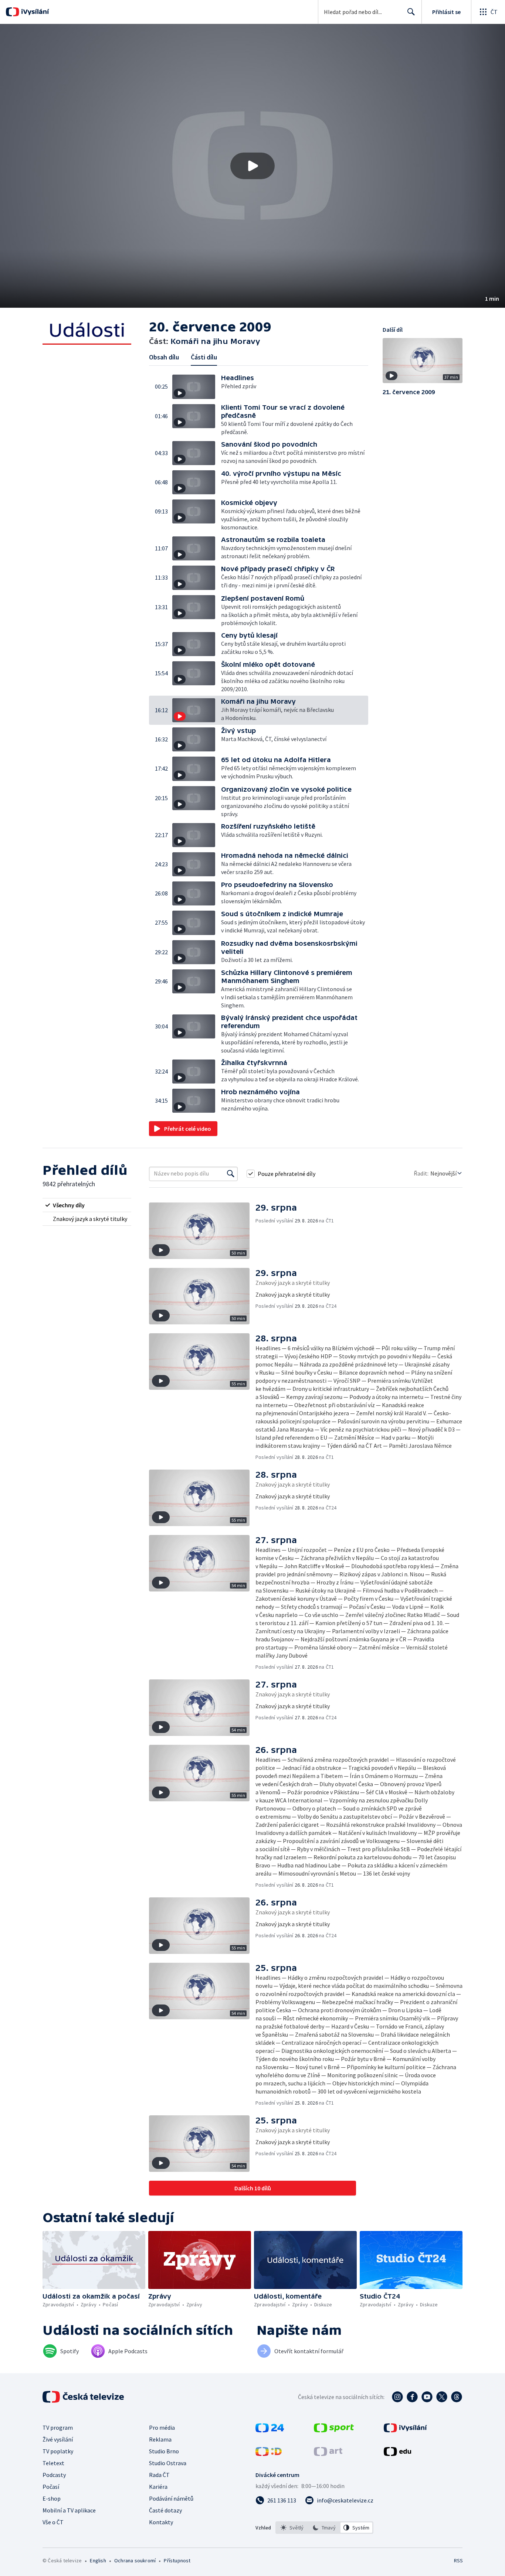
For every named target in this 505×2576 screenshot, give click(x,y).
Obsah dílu (164, 357)
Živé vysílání (58, 2439)
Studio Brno (164, 2451)
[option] (292, 2528)
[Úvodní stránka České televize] (84, 2397)
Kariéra (158, 2487)
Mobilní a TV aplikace (69, 2510)
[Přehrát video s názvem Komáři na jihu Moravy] (253, 166)
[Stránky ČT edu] (397, 2454)
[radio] (87, 1205)
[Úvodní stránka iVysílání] (34, 12)
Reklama (160, 2439)
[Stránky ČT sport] (334, 2430)
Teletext (53, 2463)
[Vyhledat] (231, 1174)
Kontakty (161, 2522)
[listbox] (324, 2528)
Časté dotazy (165, 2510)
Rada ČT (159, 2475)
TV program (58, 2427)
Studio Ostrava (168, 2463)
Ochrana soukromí (135, 2560)
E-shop (52, 2498)
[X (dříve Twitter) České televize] (442, 2397)
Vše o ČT (53, 2522)
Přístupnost (177, 2560)
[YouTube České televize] (427, 2397)
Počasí (51, 2487)
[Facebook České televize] (412, 2397)
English (98, 2560)
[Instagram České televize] (397, 2397)
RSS (458, 2560)
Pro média (162, 2427)
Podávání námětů (171, 2498)
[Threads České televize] (457, 2397)
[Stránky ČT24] (270, 2430)
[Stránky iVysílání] (405, 2430)
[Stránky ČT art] (328, 2454)
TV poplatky (58, 2451)
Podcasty (54, 2475)
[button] (253, 166)
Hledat (411, 12)
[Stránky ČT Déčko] (269, 2454)
